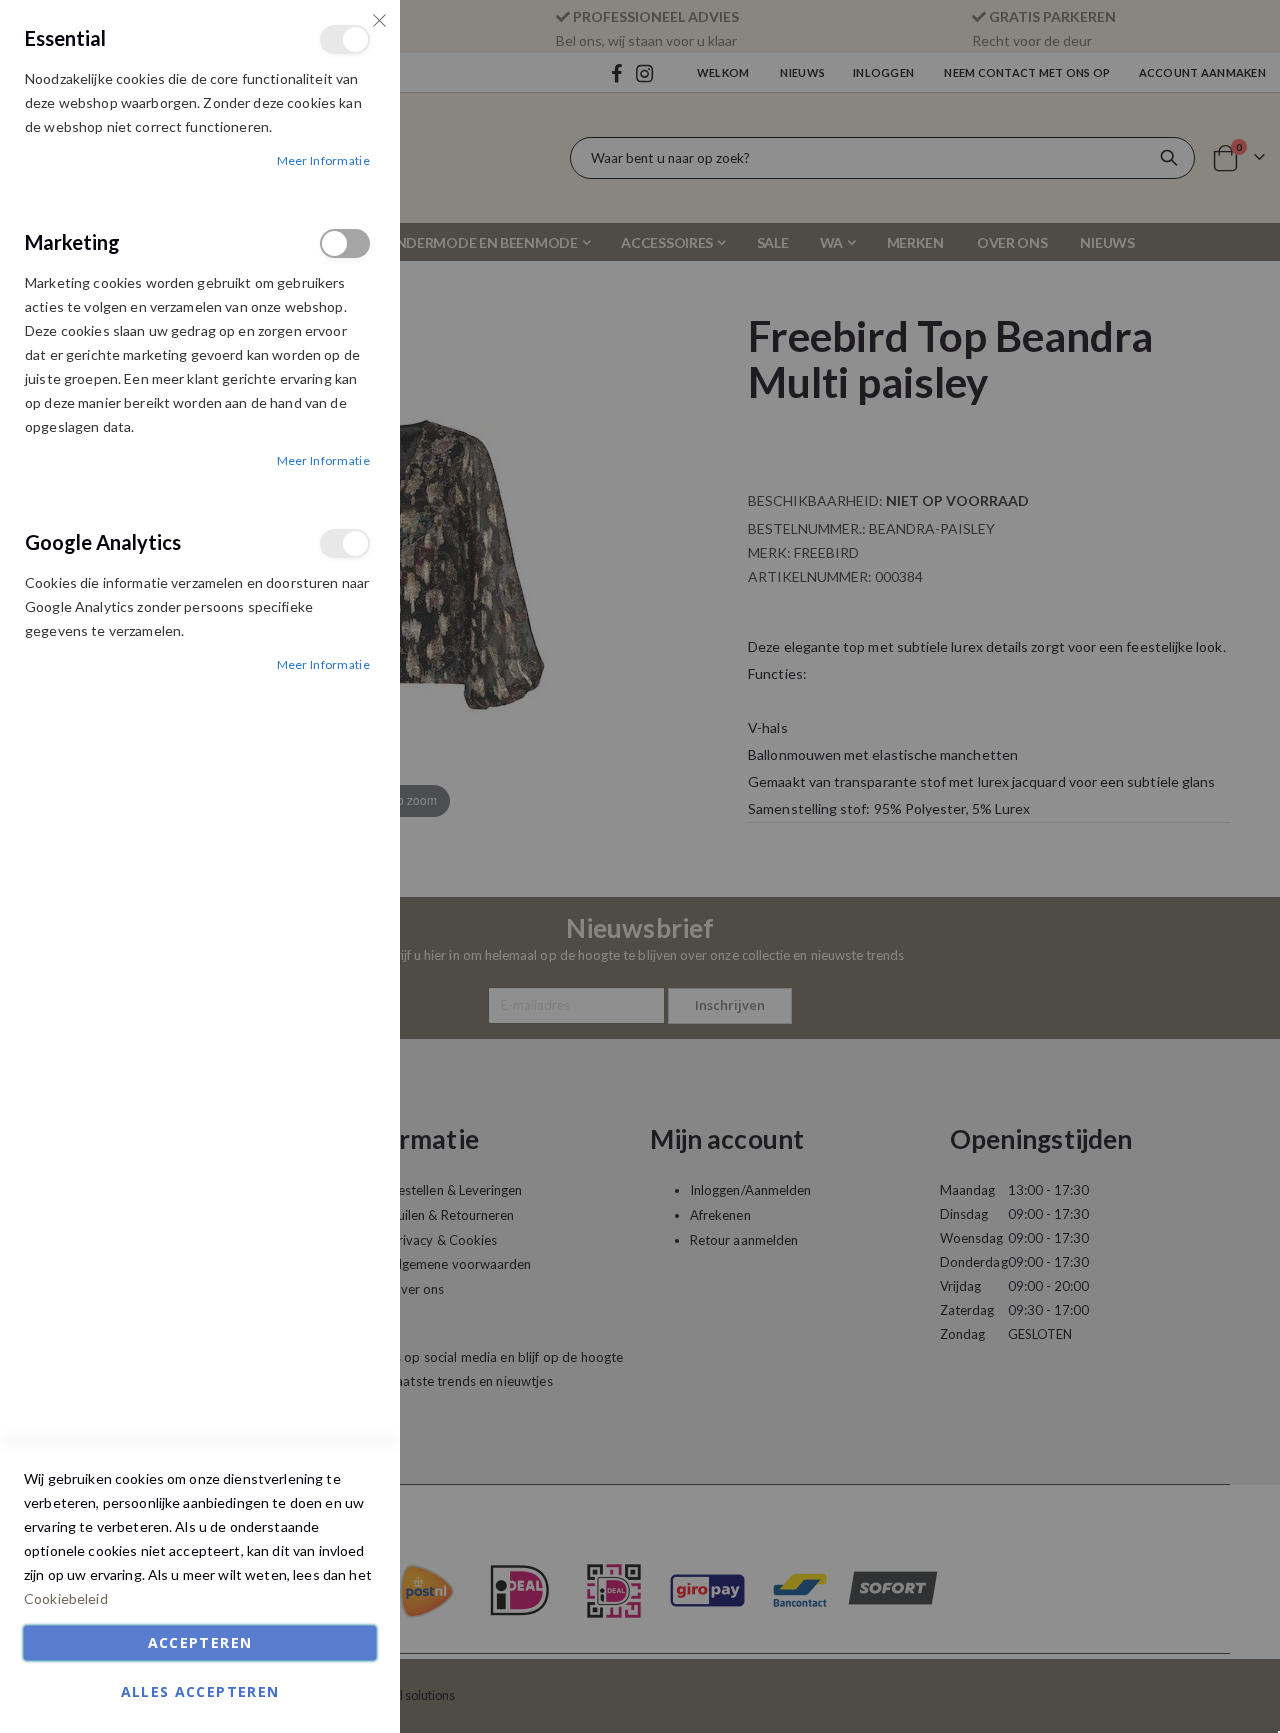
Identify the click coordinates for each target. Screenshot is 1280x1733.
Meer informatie (324, 160)
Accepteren (200, 1642)
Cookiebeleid (66, 1598)
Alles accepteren (200, 1691)
